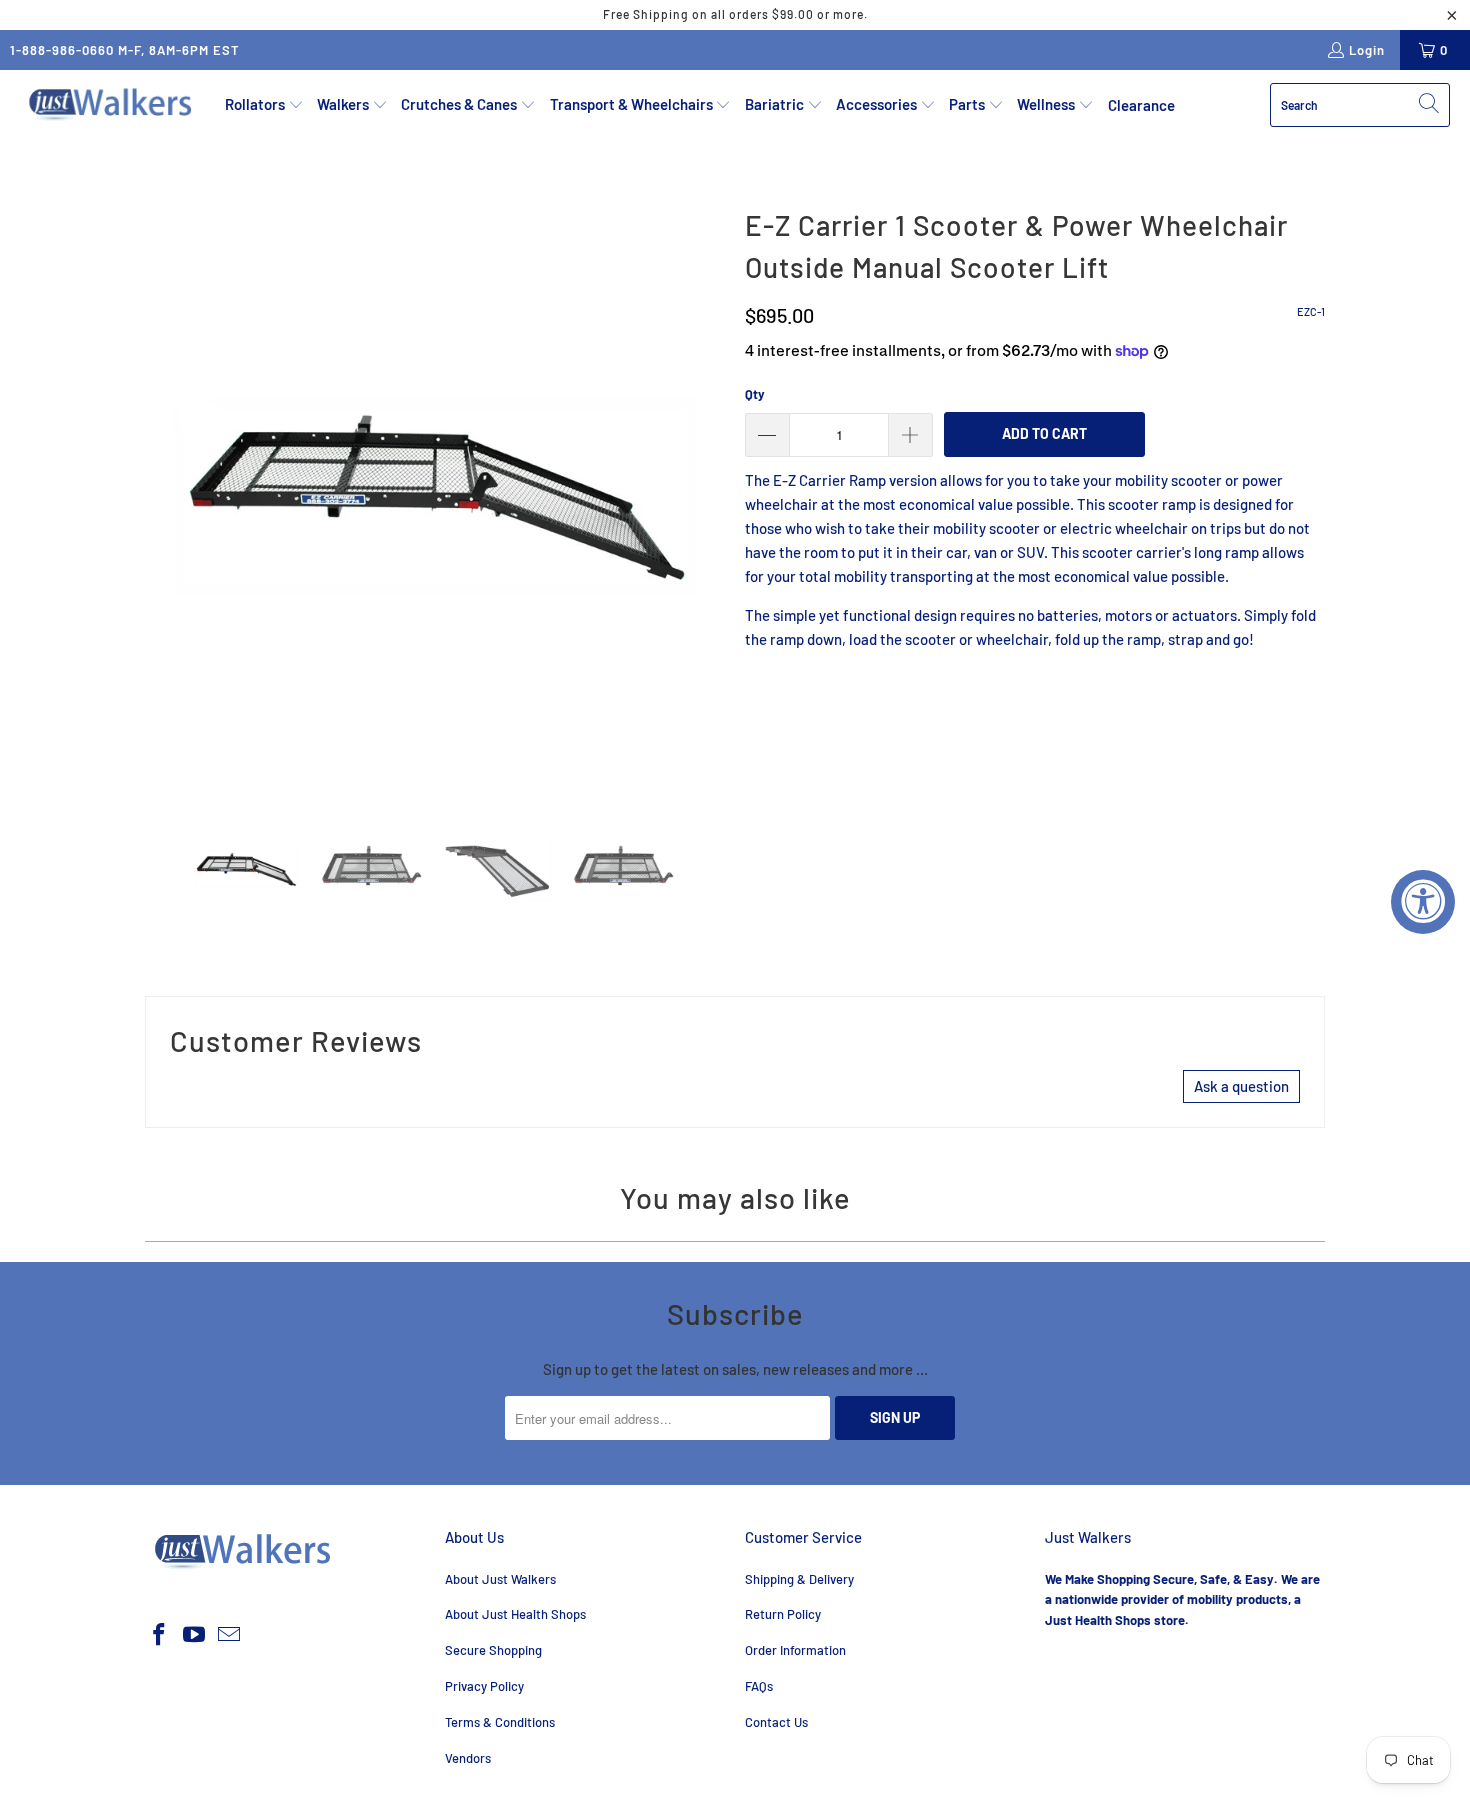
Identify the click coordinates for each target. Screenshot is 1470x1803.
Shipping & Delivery (799, 1579)
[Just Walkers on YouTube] (195, 1635)
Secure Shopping (493, 1650)
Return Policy (783, 1614)
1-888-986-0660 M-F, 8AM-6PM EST (125, 50)
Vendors (468, 1758)
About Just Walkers (500, 1579)
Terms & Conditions (500, 1722)
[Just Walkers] (112, 105)
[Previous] (160, 490)
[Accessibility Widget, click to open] (1423, 902)
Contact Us (776, 1722)
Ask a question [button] (1241, 1086)
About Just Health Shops (515, 1614)
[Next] (710, 490)
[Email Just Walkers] (229, 1635)
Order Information (795, 1650)
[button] (264, 105)
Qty (755, 394)
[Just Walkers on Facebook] (160, 1635)
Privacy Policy (484, 1686)
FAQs (759, 1686)
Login (1367, 50)
